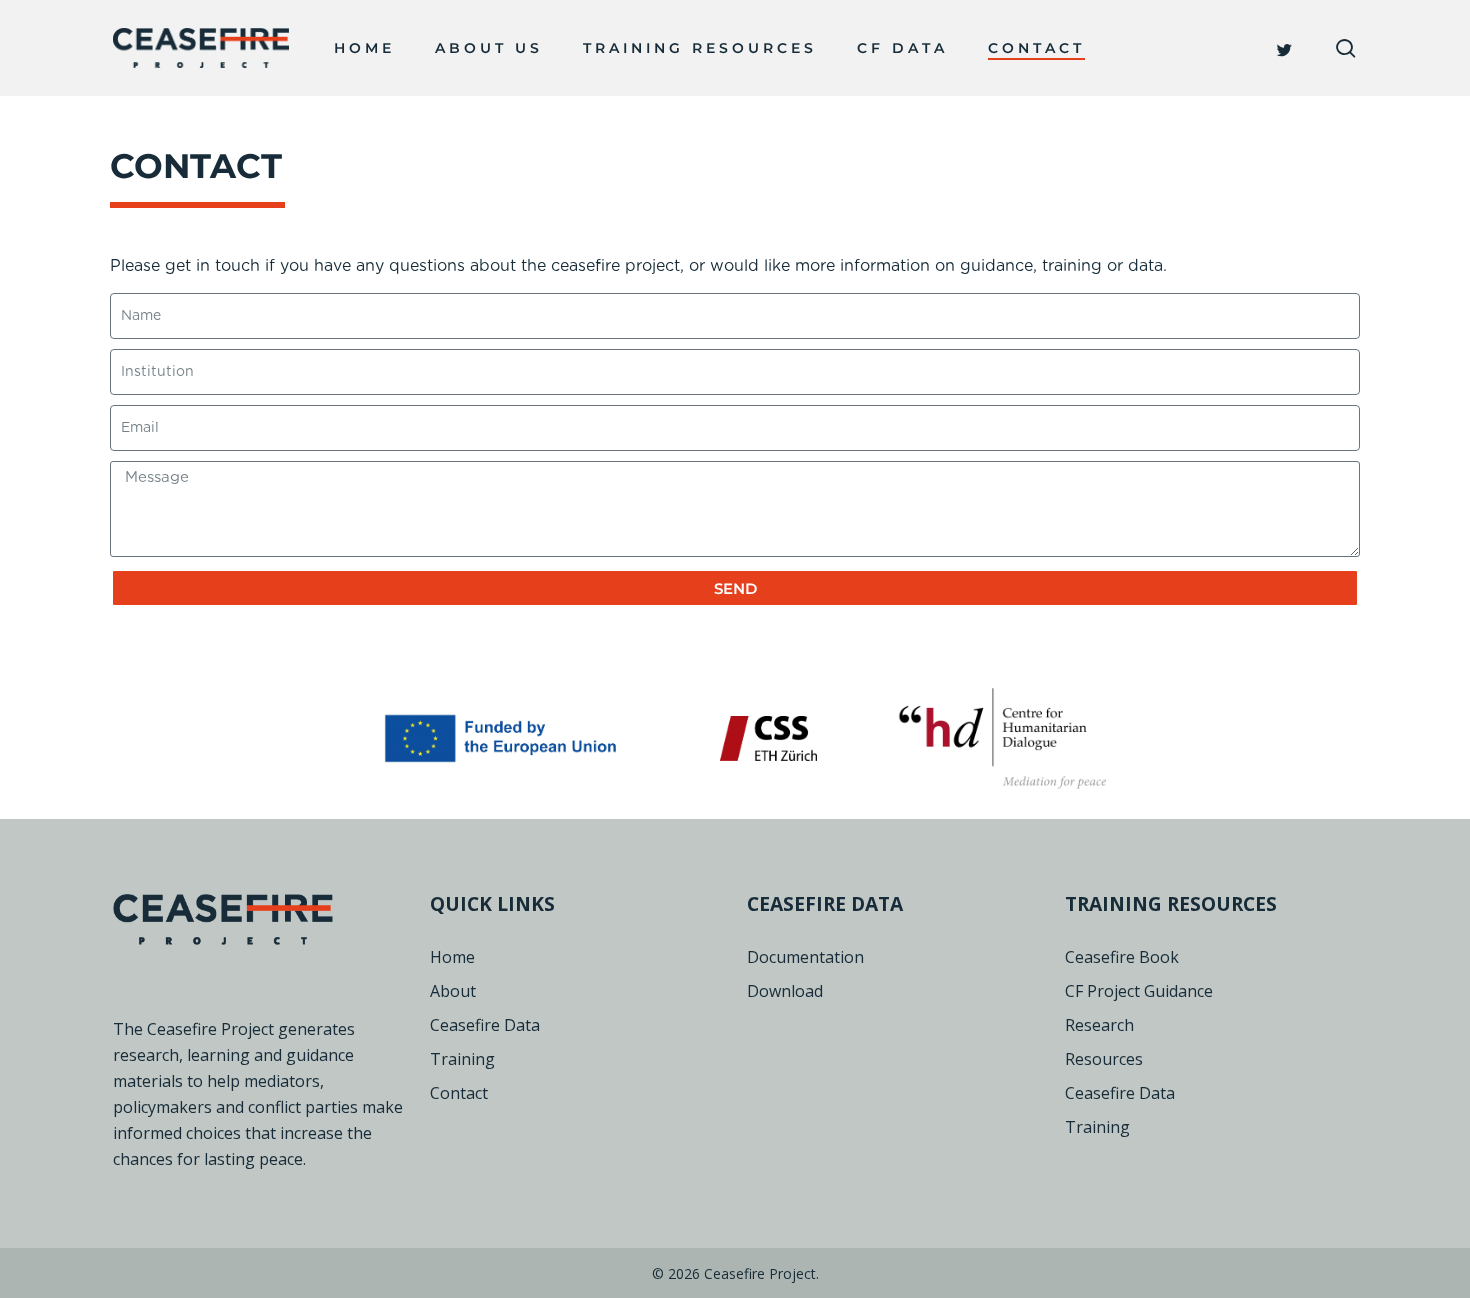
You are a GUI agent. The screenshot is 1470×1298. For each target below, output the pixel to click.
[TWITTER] (1286, 47)
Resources (1104, 1059)
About (453, 991)
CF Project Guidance (1139, 991)
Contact (459, 1093)
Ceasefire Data (485, 1025)
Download (785, 991)
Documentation (805, 957)
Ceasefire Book (1122, 957)
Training (462, 1059)
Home (452, 957)
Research (1099, 1025)
